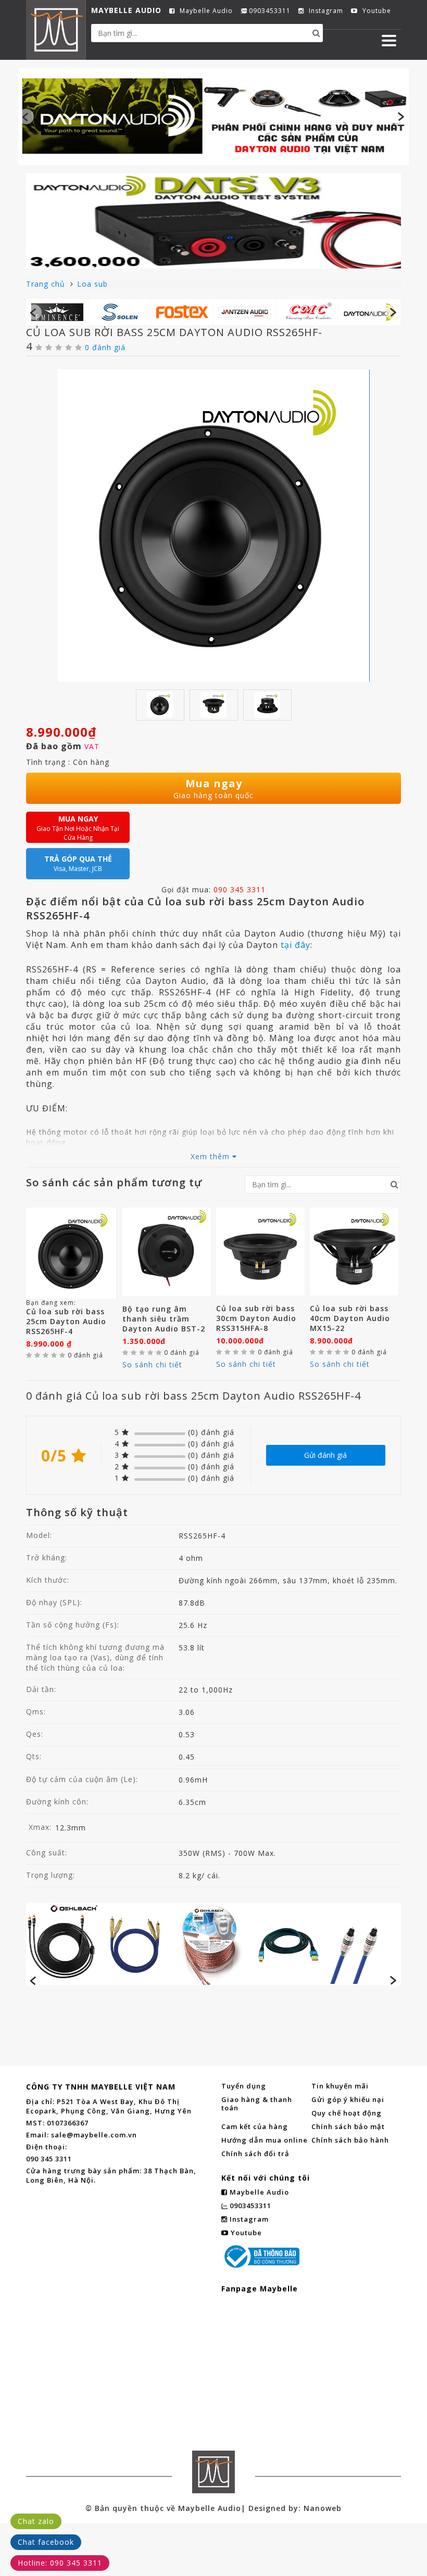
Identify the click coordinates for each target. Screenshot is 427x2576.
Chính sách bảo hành (350, 2140)
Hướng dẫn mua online (265, 2140)
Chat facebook (46, 2542)
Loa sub (92, 284)
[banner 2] (213, 221)
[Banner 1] (213, 115)
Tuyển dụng (244, 2086)
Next (401, 117)
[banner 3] (213, 1944)
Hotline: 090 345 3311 (60, 2563)
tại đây (296, 945)
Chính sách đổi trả (255, 2154)
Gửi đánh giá (325, 1455)
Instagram (325, 11)
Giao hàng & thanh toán (257, 2104)
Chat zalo (36, 2521)
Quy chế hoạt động (347, 2113)
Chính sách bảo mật (348, 2126)
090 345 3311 (240, 889)
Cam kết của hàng (255, 2126)
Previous (26, 117)
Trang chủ (47, 284)
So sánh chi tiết (152, 1364)
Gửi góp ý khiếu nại (348, 2099)
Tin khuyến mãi (340, 2086)
